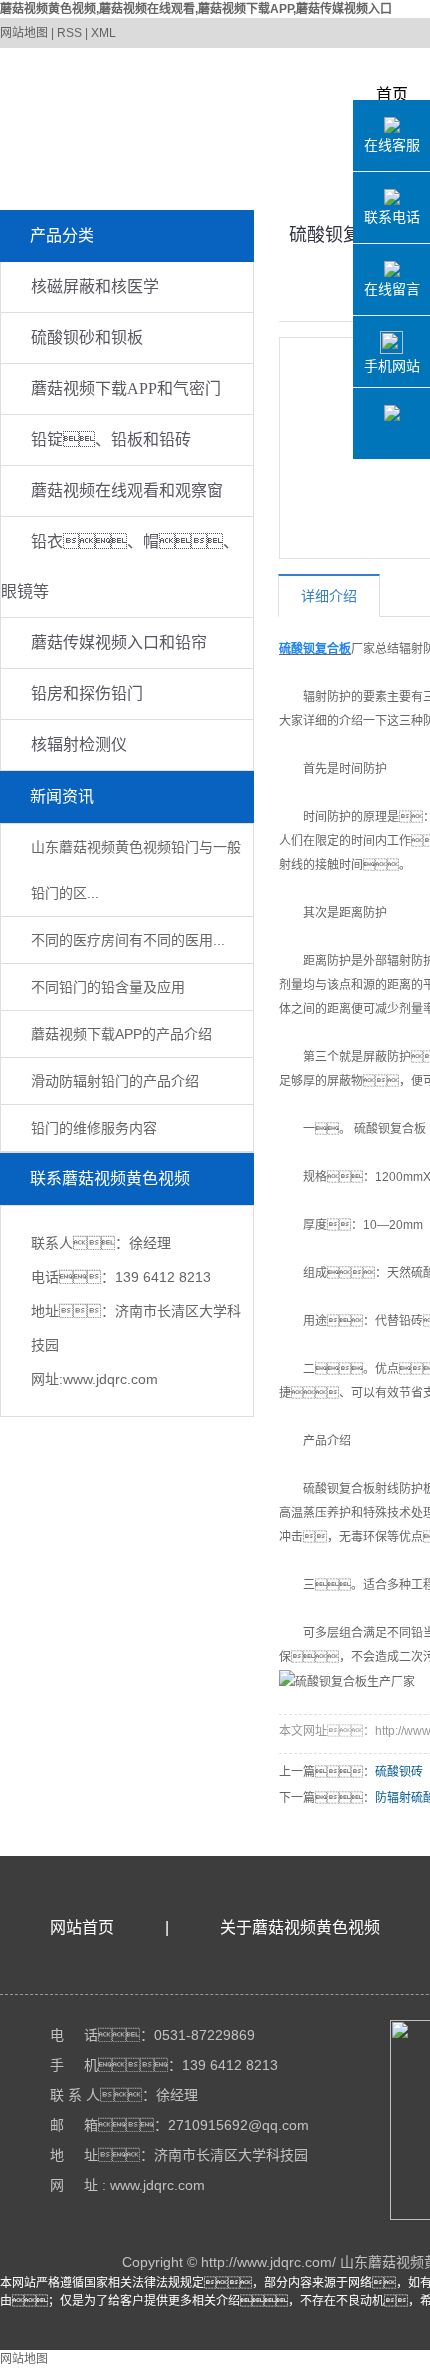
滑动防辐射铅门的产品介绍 (115, 1081)
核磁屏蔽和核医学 (95, 286)
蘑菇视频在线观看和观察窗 (127, 490)
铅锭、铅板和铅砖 (111, 439)
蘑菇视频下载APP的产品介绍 (121, 1034)
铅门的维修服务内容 (94, 1128)
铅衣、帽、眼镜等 (120, 566)
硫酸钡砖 (399, 1772)
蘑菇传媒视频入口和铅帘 (119, 642)
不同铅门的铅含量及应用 (108, 987)
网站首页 (82, 1927)
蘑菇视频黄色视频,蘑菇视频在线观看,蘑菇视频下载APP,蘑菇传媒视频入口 (196, 9)
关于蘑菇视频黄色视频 (300, 1927)
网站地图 (24, 33)
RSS (69, 33)
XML (103, 33)
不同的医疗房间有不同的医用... (128, 940)
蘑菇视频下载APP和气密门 (126, 388)
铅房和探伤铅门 (87, 693)
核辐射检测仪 (79, 744)
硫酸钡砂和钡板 (87, 337)
